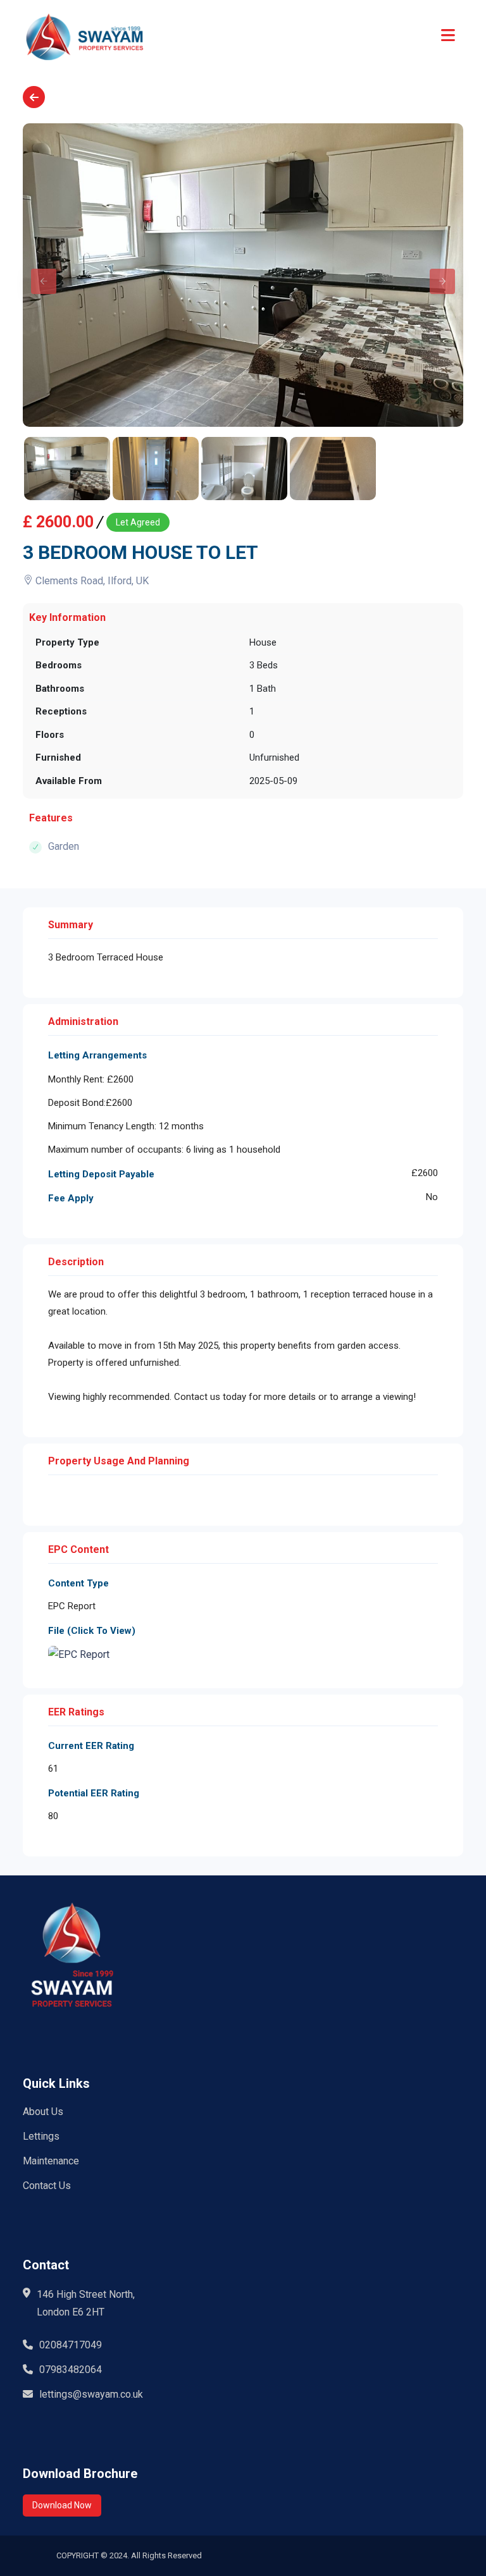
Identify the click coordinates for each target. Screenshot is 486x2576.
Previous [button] (37, 275)
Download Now (62, 2505)
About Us (43, 2112)
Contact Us (47, 2186)
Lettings (41, 2136)
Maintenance (51, 2161)
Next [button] (436, 275)
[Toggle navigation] (448, 36)
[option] (243, 275)
